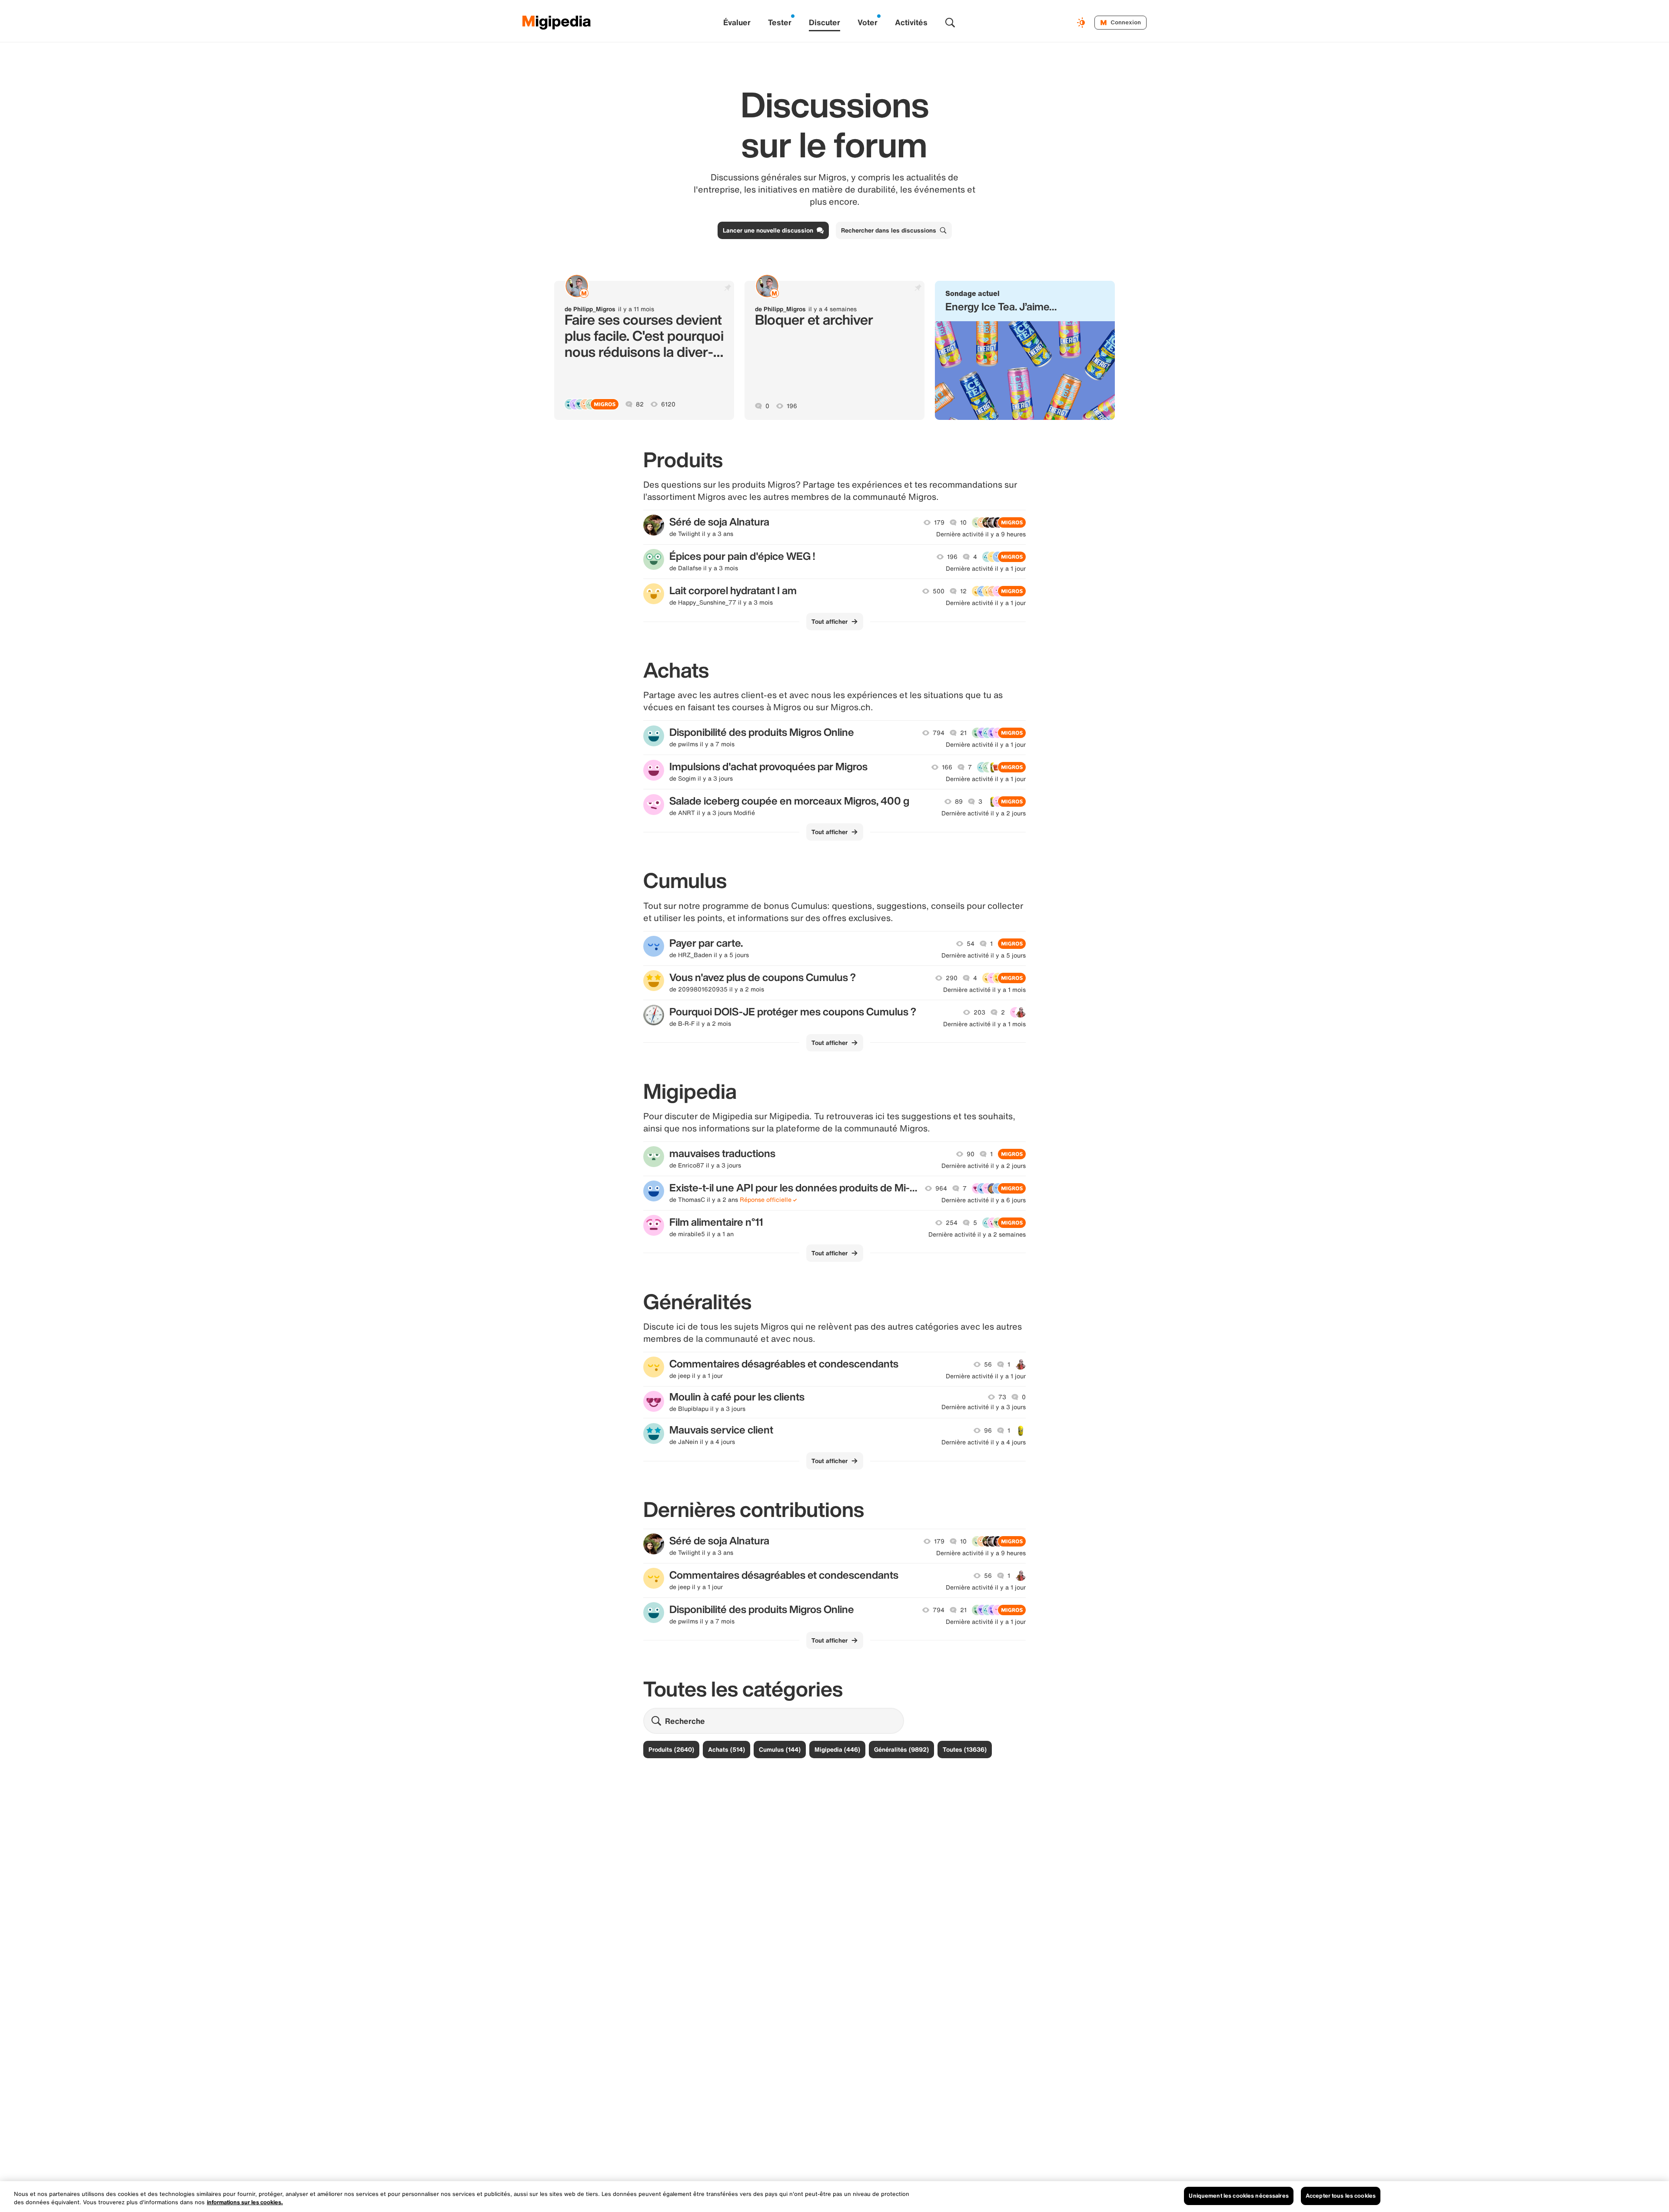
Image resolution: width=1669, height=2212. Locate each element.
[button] (1025, 350)
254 (952, 1223)
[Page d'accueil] (557, 23)
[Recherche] (950, 23)
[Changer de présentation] (1082, 23)
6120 (668, 404)
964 (941, 1188)
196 (792, 406)
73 (1002, 1397)
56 (988, 1364)
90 (971, 1154)
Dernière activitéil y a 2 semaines (977, 1234)
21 (963, 733)
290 (952, 978)
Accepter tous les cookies (1341, 2196)
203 (979, 1012)
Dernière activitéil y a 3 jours (984, 1407)
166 (947, 767)
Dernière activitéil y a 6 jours (984, 1200)
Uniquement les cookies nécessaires (1238, 2196)
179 (939, 522)
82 (640, 404)
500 (939, 591)
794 (939, 733)
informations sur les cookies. (245, 2203)
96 (988, 1430)
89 (959, 802)
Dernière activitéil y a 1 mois (984, 990)
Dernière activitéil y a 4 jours (984, 1442)
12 (963, 591)
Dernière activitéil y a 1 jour (986, 569)
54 (971, 944)
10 (963, 522)
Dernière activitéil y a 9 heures (981, 534)
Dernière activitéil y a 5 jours (984, 955)
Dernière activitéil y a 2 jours (984, 813)
